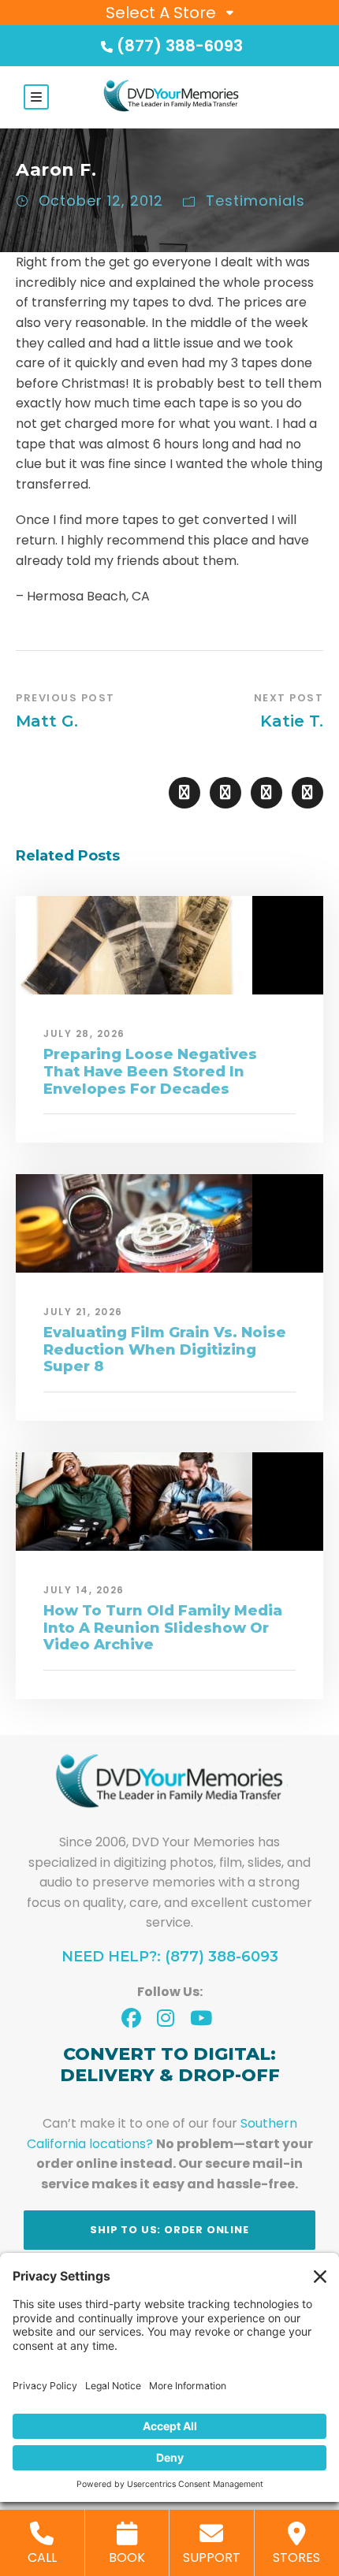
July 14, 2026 (84, 1590)
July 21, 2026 (83, 1312)
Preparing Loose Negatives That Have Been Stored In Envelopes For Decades (150, 1071)
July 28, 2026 (84, 1033)
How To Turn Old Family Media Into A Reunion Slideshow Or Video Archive (163, 1628)
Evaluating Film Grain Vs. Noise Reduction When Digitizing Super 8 (165, 1349)
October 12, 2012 (101, 201)
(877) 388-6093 (180, 46)
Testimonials (255, 201)
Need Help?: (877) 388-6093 (170, 1957)
